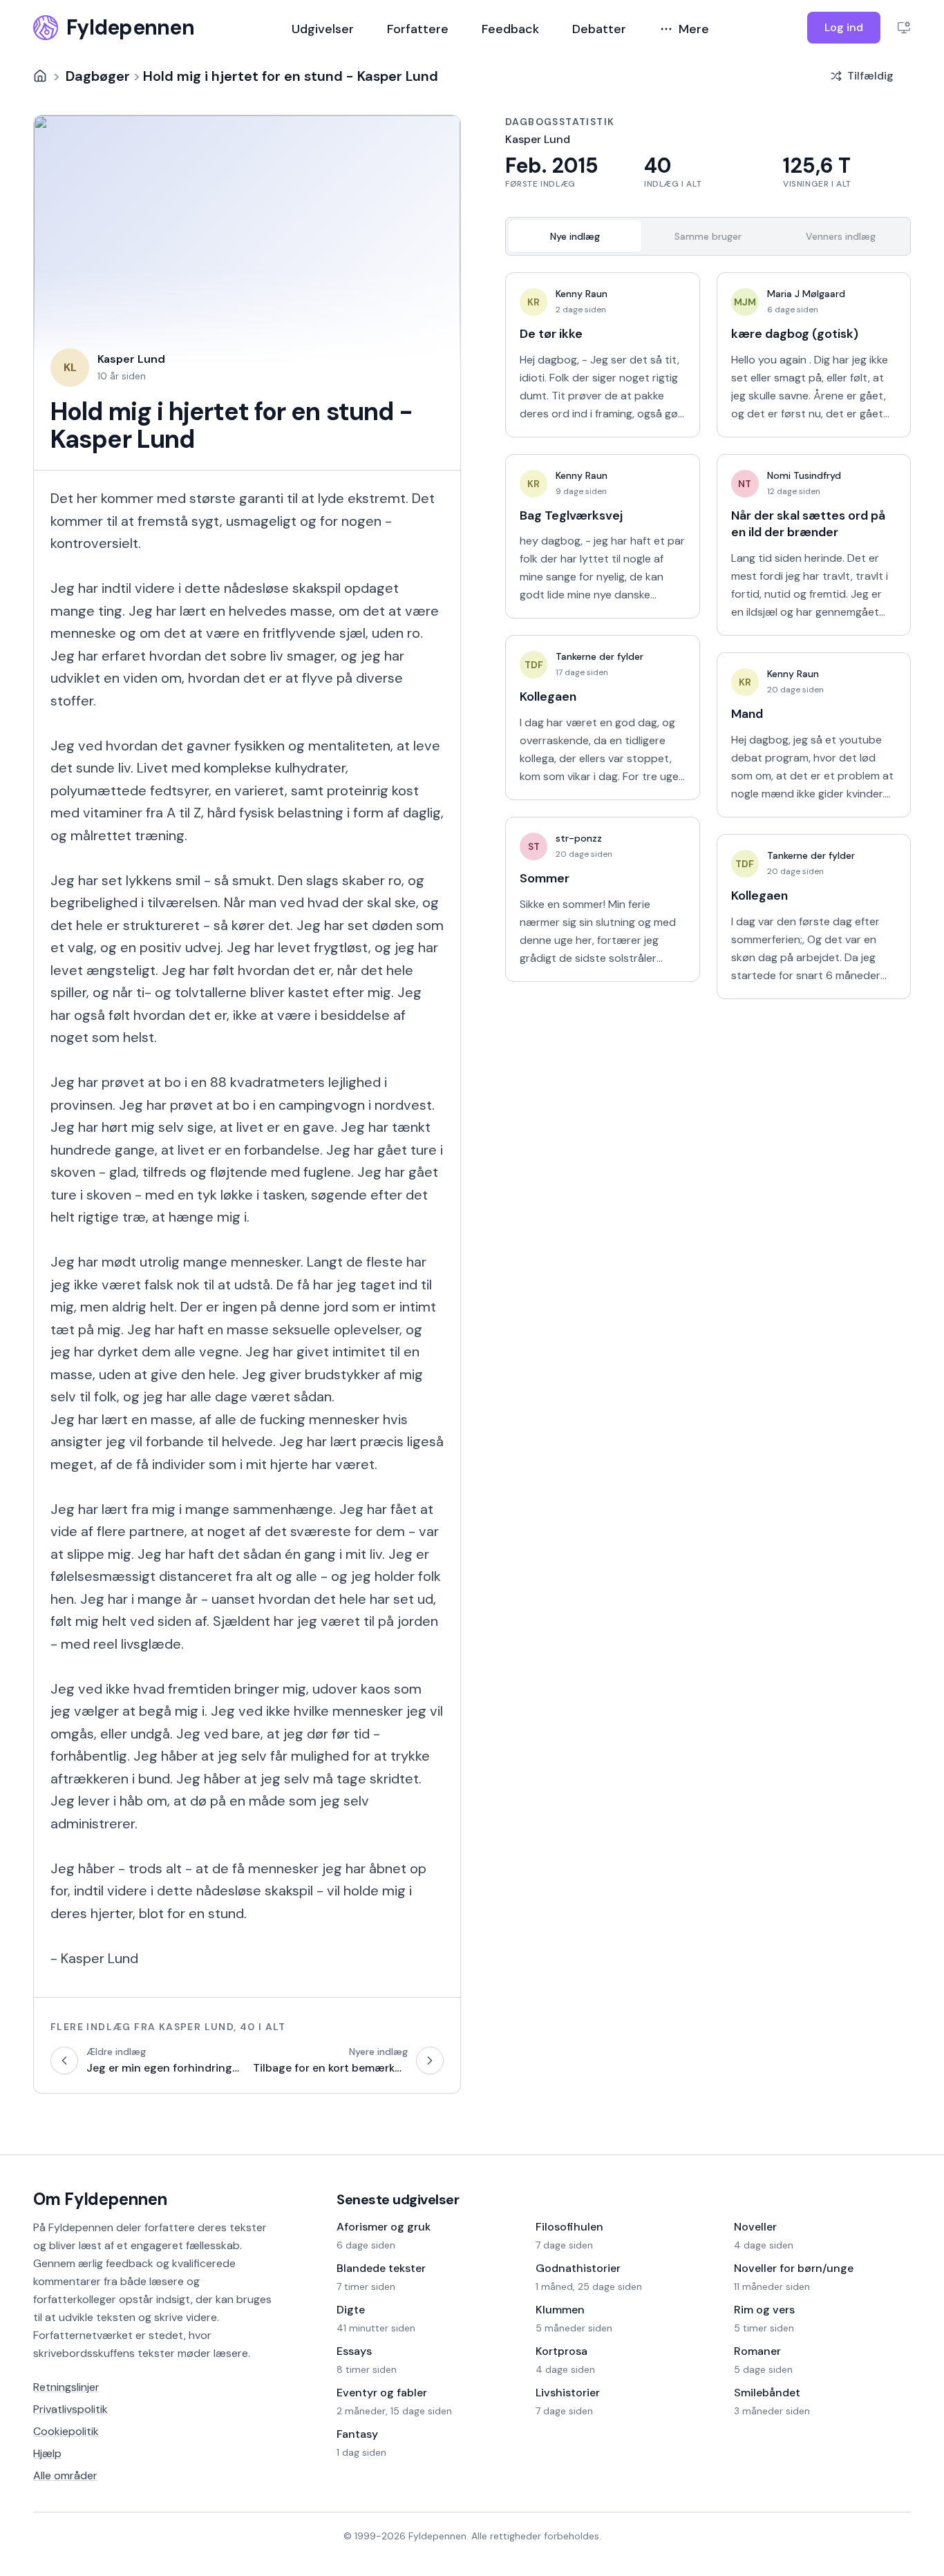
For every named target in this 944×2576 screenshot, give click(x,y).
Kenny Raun (582, 294)
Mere (694, 29)
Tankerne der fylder (600, 656)
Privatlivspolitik (70, 2409)
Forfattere (418, 29)
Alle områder (65, 2475)
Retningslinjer (66, 2387)
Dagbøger (98, 76)
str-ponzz (579, 838)
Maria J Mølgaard (806, 294)
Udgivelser (323, 29)
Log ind (844, 27)
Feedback (510, 29)
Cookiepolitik (66, 2431)
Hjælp (47, 2453)
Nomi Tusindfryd (804, 475)
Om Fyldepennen (100, 2199)
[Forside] (40, 76)
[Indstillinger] (904, 28)
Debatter (599, 29)
